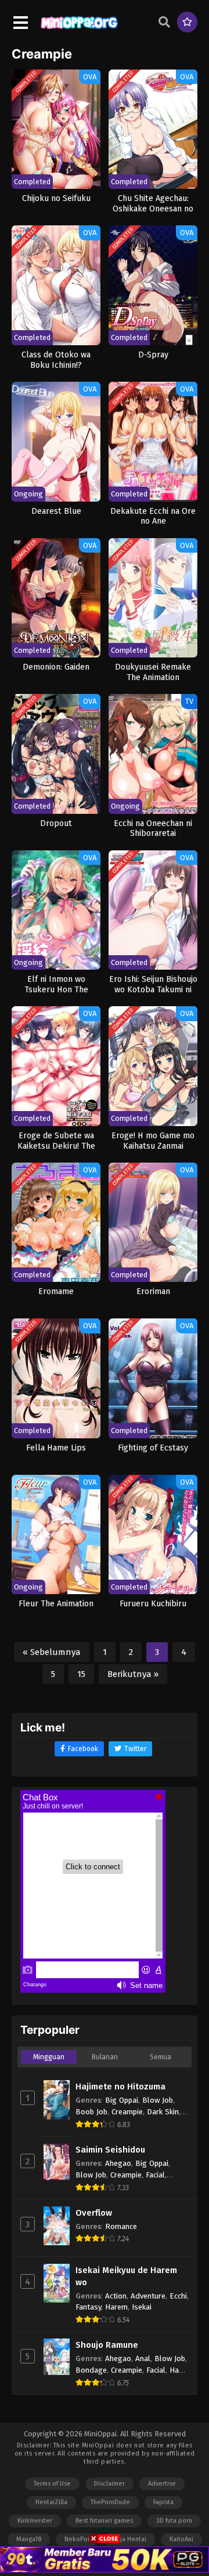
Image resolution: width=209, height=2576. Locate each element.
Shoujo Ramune (107, 2345)
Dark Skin (163, 2112)
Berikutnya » (133, 1674)
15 (81, 1674)
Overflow (94, 2213)
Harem (116, 2307)
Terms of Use (52, 2484)
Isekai (142, 2307)
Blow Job (158, 2100)
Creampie (127, 2112)
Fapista (163, 2502)
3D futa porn (174, 2521)
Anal (143, 2358)
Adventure (148, 2296)
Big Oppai (122, 2100)
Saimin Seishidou (110, 2150)
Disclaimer (109, 2484)
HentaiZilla (51, 2502)
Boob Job (91, 2112)
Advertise (162, 2484)
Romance (121, 2226)
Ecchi (178, 2296)
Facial (155, 2175)
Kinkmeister (35, 2521)
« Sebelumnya (52, 1652)
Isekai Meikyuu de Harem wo (126, 2276)
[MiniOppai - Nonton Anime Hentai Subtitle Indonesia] (79, 30)
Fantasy (88, 2307)
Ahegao (118, 2163)
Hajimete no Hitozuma (120, 2087)
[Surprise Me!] (187, 22)
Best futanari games (104, 2521)
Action (116, 2296)
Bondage (91, 2370)
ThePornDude (110, 2502)
